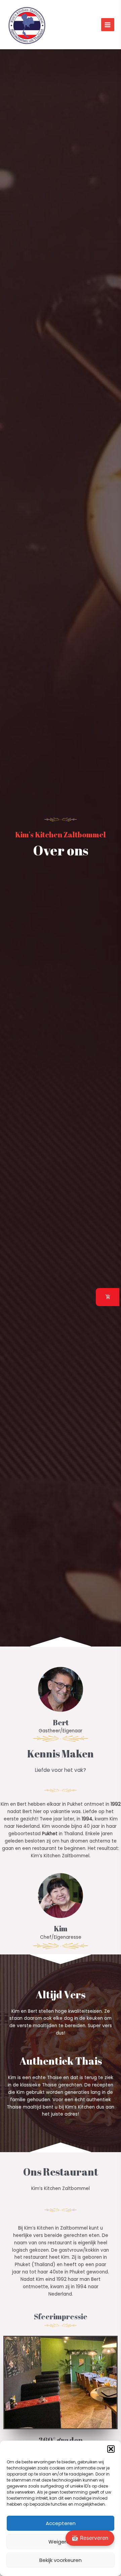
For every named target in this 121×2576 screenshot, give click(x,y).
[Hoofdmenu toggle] (108, 25)
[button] (111, 2449)
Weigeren (61, 2542)
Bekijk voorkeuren (61, 2560)
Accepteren (61, 2523)
